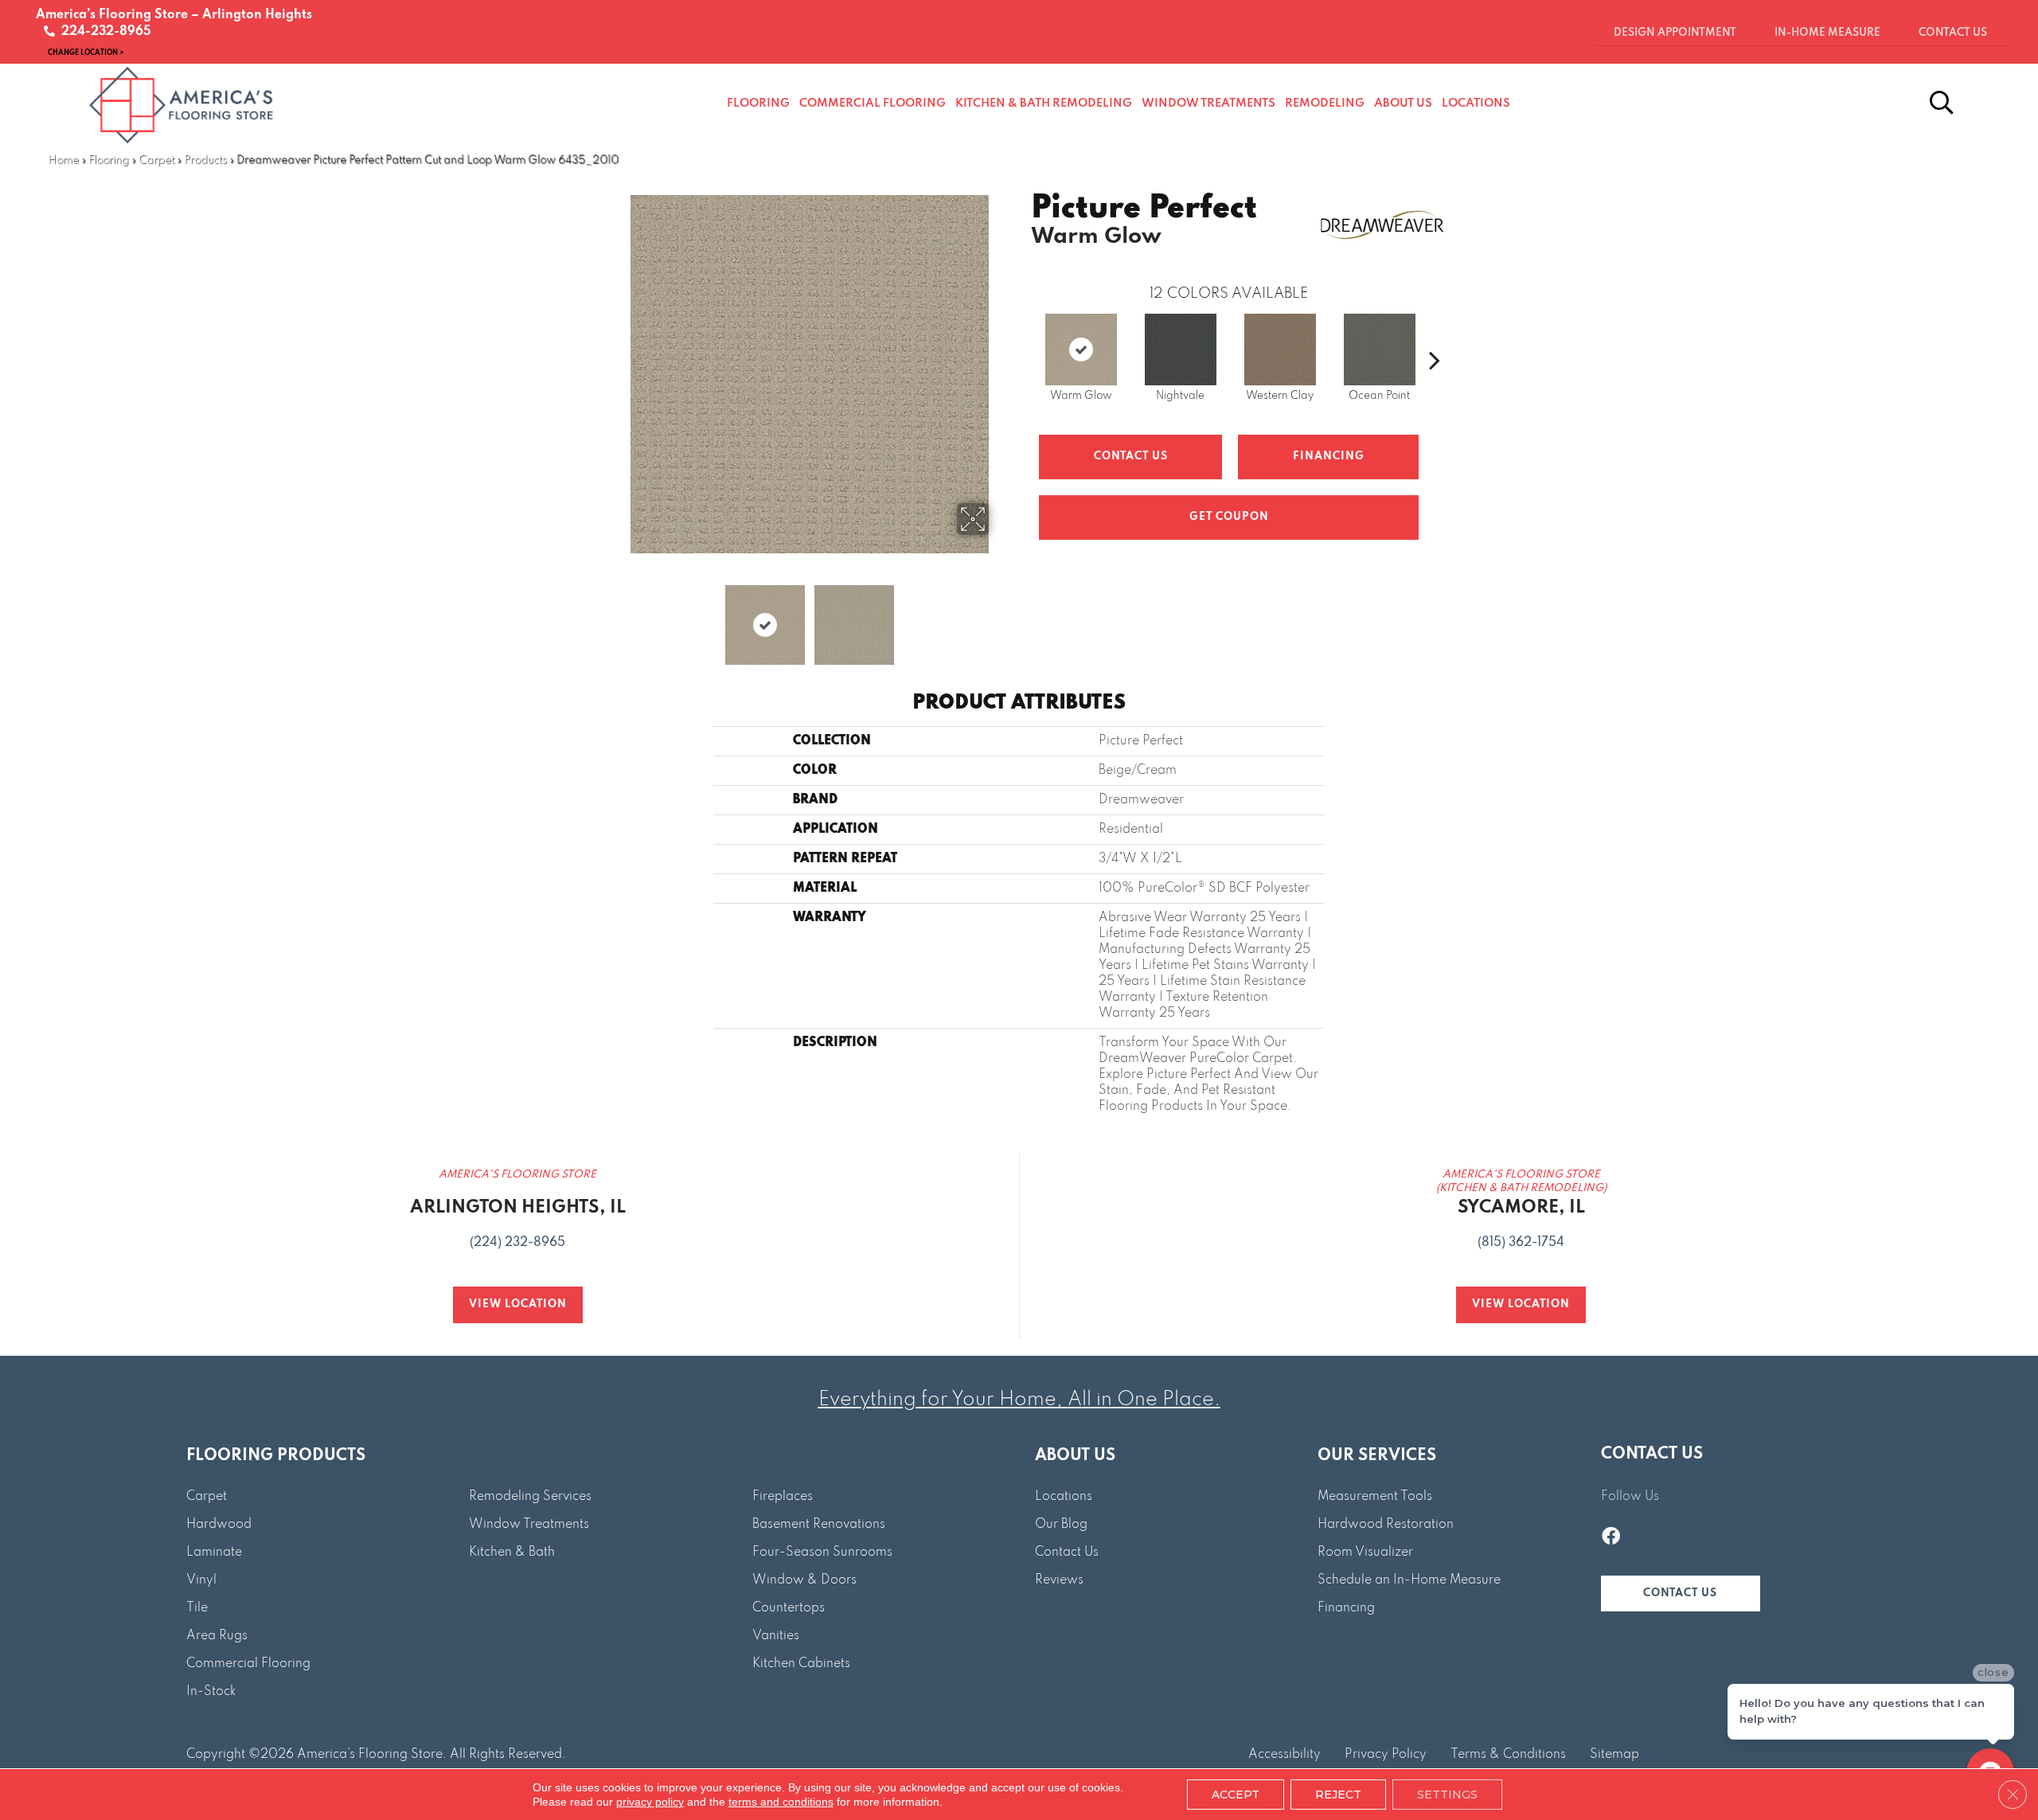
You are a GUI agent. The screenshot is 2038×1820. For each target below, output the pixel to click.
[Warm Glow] (1081, 350)
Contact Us (1131, 457)
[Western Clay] (1280, 350)
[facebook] (1611, 1538)
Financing (1346, 1608)
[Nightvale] (1181, 350)
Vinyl (201, 1580)
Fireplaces (783, 1497)
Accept (1236, 1795)
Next (999, 617)
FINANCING (1329, 457)
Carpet (156, 160)
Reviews (1059, 1580)
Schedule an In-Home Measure (1409, 1580)
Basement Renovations (819, 1525)
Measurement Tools (1375, 1497)
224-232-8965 (103, 32)
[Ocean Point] (1380, 350)
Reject (1338, 1795)
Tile (197, 1608)
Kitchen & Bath (512, 1552)
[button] (1681, 1593)
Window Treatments (529, 1525)
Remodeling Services (530, 1497)
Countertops (789, 1608)
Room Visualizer (1365, 1552)
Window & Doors (804, 1580)
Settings (1447, 1795)
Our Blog (1061, 1525)
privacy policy (650, 1802)
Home (63, 160)
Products (205, 160)
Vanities (776, 1636)
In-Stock (211, 1692)
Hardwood (219, 1525)
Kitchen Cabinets (801, 1664)
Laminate (214, 1552)
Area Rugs (217, 1636)
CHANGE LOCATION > (86, 52)
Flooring (109, 160)
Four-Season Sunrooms (822, 1552)
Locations (1064, 1497)
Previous (619, 617)
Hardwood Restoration (1386, 1525)
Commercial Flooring (248, 1664)
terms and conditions (781, 1802)
